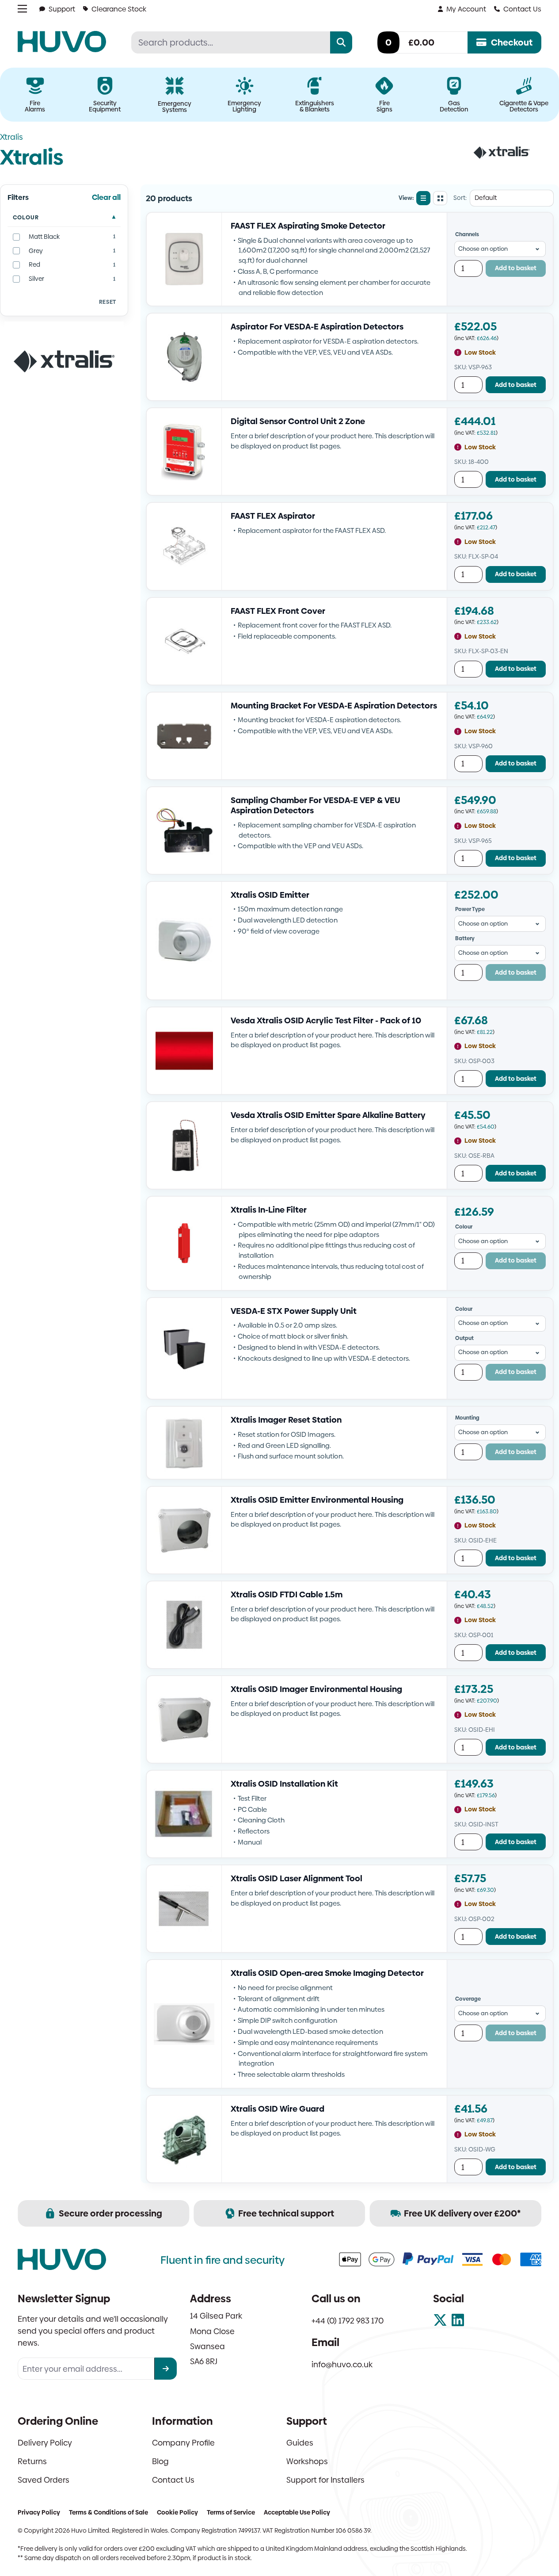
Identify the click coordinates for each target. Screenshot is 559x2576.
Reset (108, 302)
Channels (467, 234)
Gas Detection (454, 106)
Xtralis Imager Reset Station (286, 1420)
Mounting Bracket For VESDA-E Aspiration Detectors (334, 706)
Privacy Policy (39, 2512)
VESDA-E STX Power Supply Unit (294, 1311)
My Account (466, 9)
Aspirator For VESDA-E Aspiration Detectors (317, 327)
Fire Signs (384, 106)
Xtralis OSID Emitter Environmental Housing (317, 1500)
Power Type (470, 909)
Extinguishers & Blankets (315, 106)
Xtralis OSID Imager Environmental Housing (316, 1689)
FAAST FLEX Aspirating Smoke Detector (308, 226)
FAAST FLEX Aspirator (273, 516)
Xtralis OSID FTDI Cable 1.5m (287, 1594)
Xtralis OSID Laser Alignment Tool (297, 1878)
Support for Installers (325, 2480)
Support (62, 9)
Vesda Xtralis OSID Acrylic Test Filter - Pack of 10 (326, 1020)
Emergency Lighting (244, 106)
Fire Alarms (35, 106)
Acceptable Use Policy (297, 2512)
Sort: (460, 198)
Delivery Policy (45, 2443)
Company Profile (183, 2443)
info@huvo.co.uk (342, 2364)
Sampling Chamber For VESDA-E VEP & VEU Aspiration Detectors (316, 806)
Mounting (467, 1418)
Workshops (307, 2461)
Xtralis (11, 137)
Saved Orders (44, 2480)
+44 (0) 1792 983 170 (348, 2321)
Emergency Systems (175, 107)
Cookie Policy (177, 2512)
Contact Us (522, 9)
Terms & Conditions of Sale (108, 2512)
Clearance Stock (119, 9)
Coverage (468, 1999)
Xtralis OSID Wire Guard (278, 2109)
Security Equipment (105, 106)
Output (464, 1338)
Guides (300, 2443)
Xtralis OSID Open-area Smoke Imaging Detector (327, 1973)
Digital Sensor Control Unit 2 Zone (298, 421)
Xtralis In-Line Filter (269, 1210)
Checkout (512, 42)
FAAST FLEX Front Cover (278, 611)
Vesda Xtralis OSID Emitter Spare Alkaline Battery (328, 1115)
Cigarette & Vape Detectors (524, 106)
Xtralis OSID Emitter (270, 895)
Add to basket (516, 268)
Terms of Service (231, 2512)
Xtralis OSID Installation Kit (284, 1784)
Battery (465, 938)
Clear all (106, 197)
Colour (26, 217)
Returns (32, 2461)
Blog (160, 2461)
